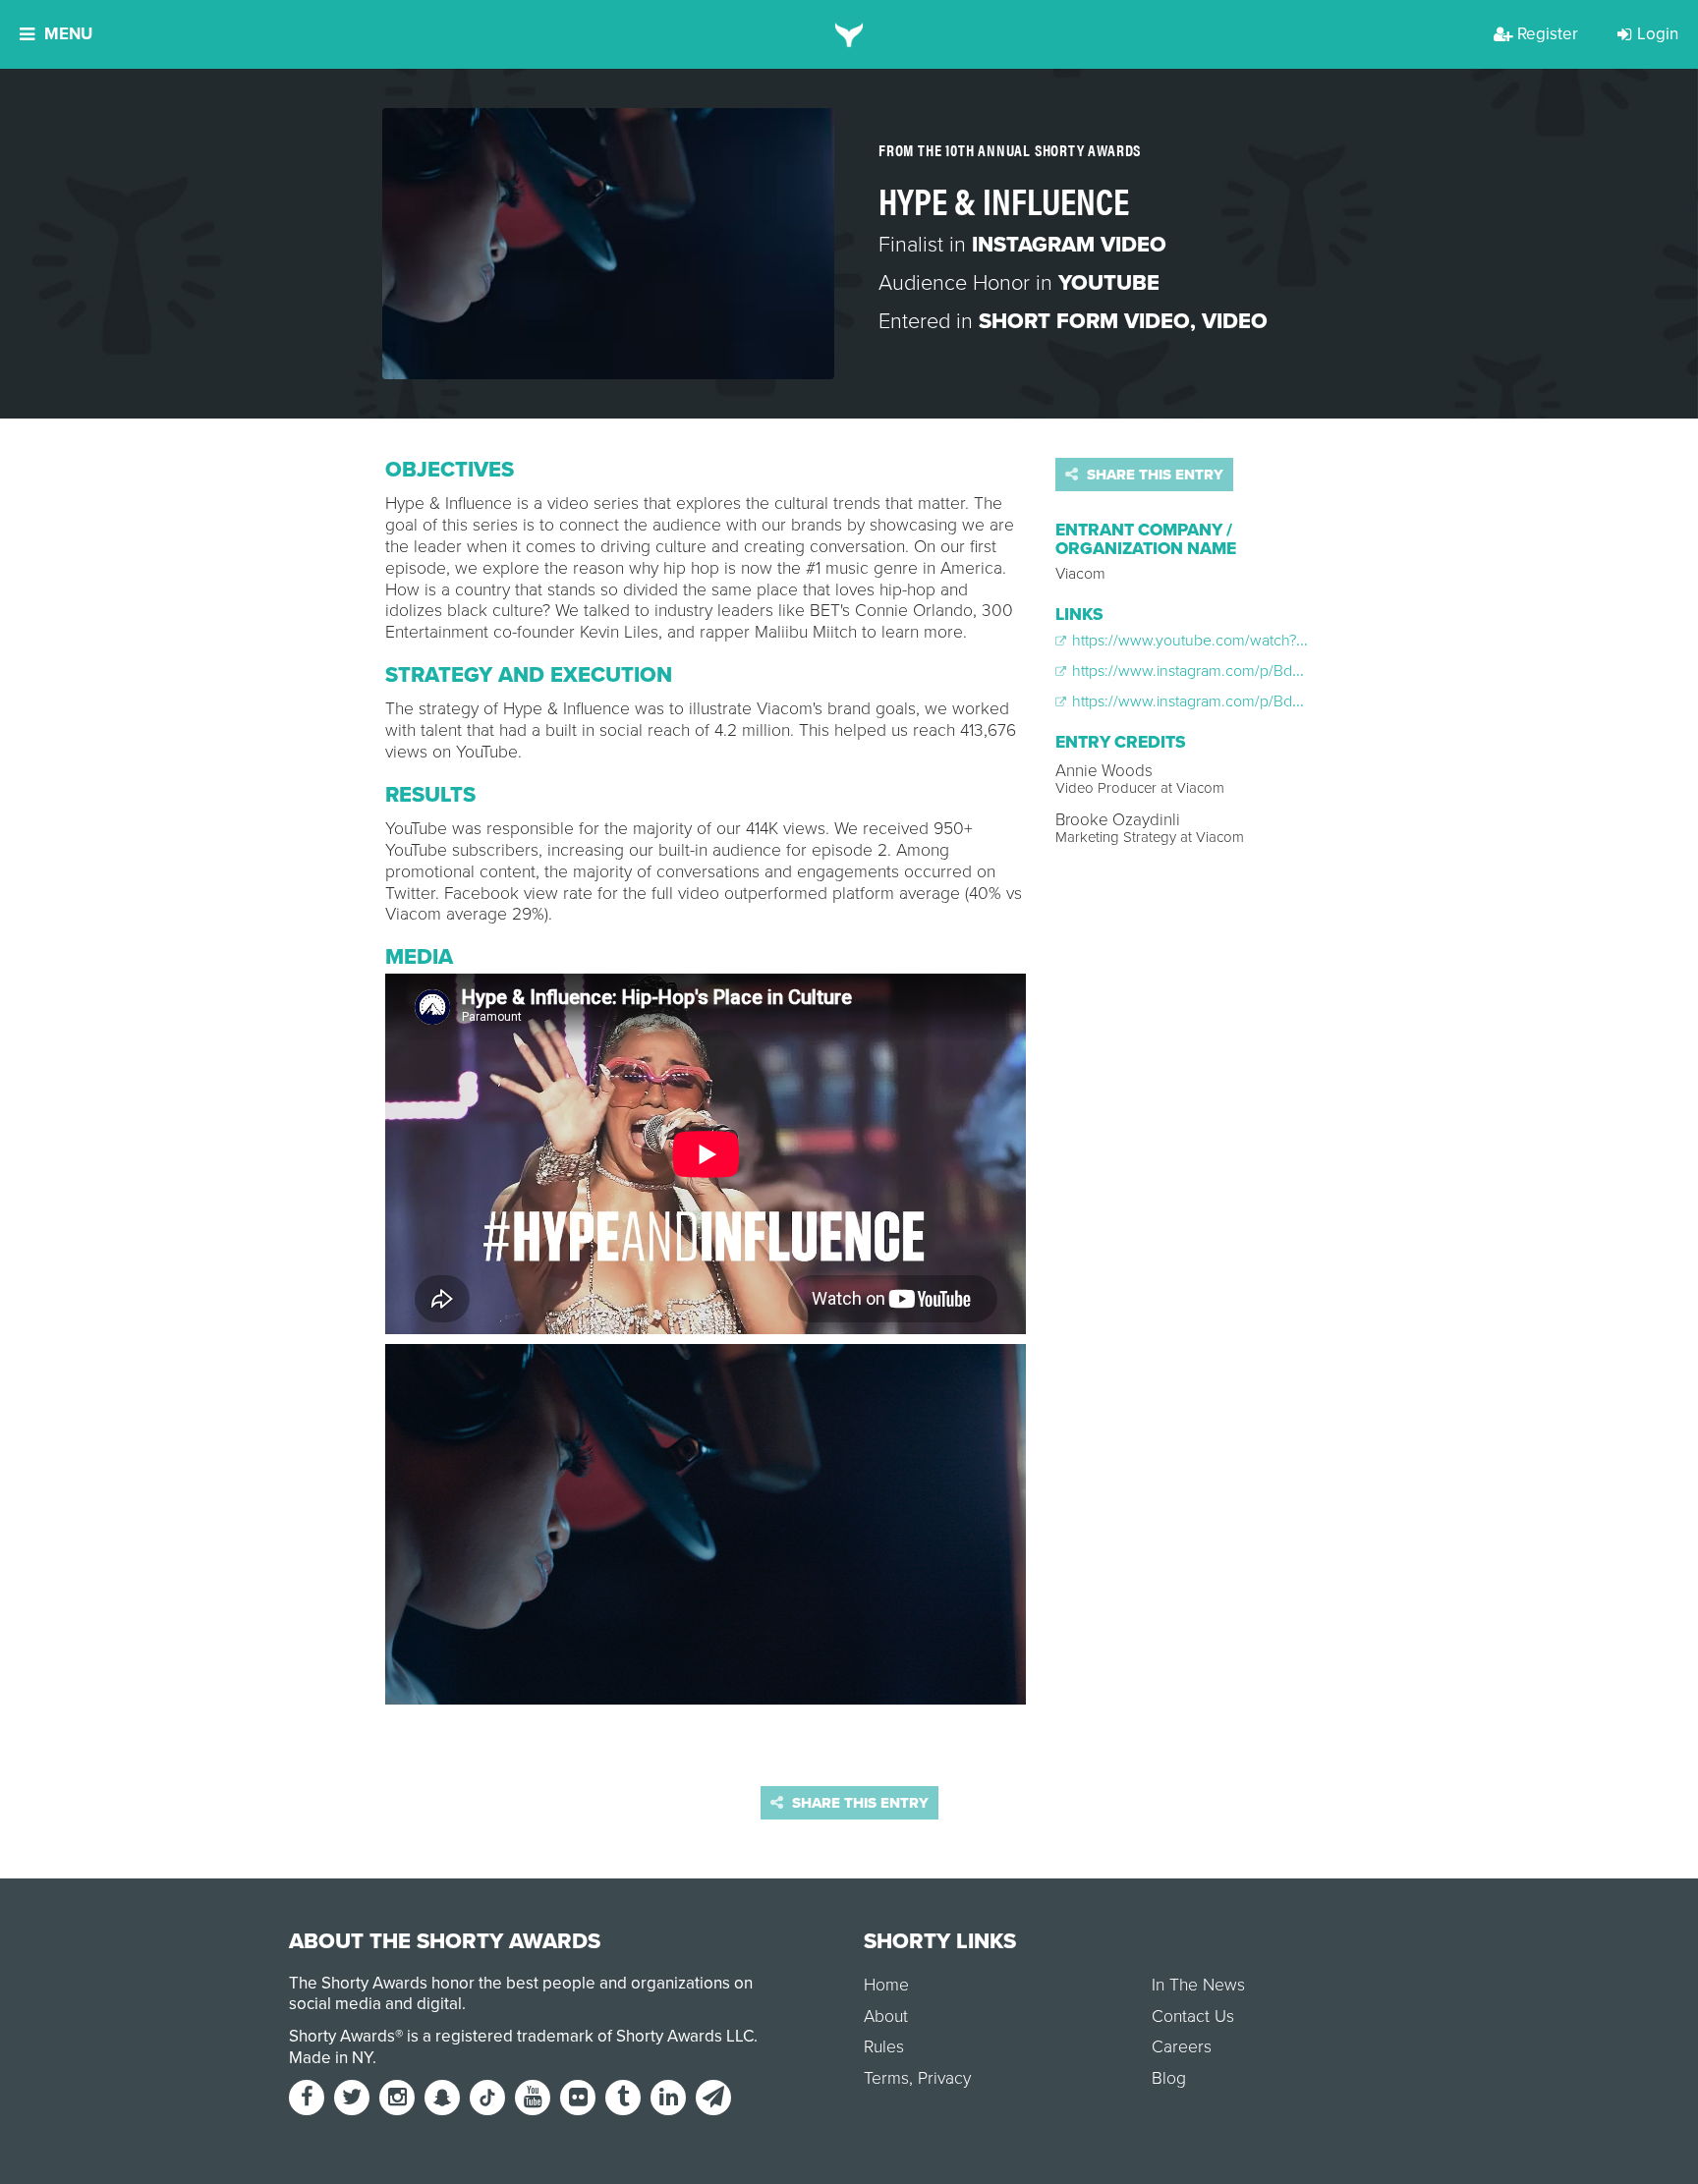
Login (1658, 34)
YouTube (1109, 283)
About (886, 2016)
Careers (1182, 2047)
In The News (1198, 1985)
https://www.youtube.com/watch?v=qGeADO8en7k (1242, 641)
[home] (849, 34)
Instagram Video (1069, 245)
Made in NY (331, 2058)
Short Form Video (1084, 321)
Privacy (944, 2078)
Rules (884, 2047)
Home (886, 1985)
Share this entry (1153, 475)
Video (1235, 321)
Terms (886, 2078)
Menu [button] (68, 34)
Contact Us (1193, 2016)
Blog (1169, 2078)
